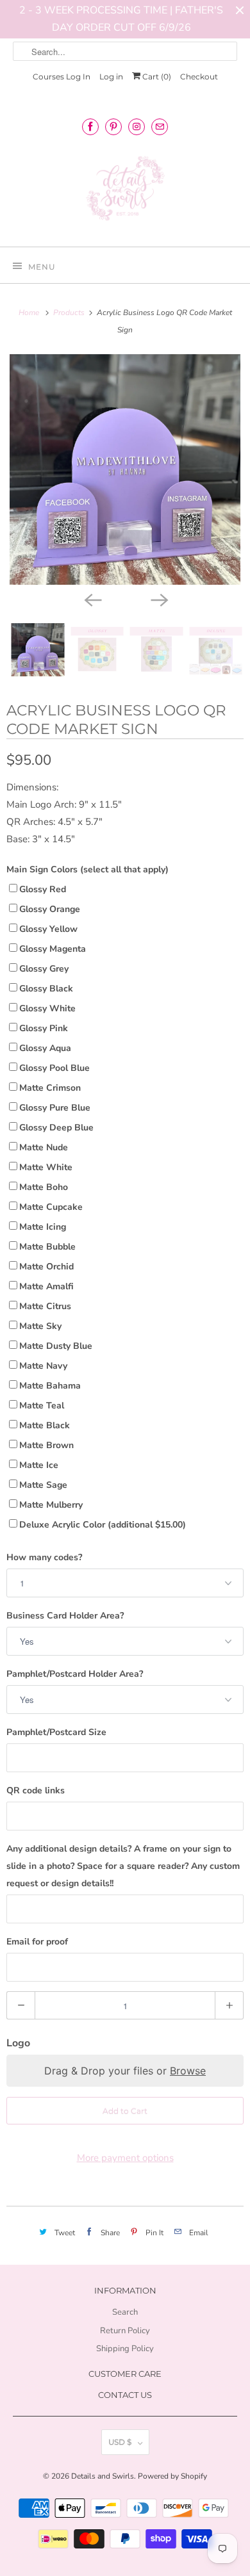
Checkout (199, 77)
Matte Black (45, 1425)
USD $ (120, 2442)
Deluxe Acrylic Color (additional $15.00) (103, 1525)
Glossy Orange (50, 909)
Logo (18, 2043)
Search (125, 2312)
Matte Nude (44, 1147)
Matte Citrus (45, 1306)
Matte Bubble (47, 1247)
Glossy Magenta (53, 949)
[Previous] (92, 599)
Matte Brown (46, 1445)
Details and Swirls (103, 2476)
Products (70, 313)
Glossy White (47, 1008)
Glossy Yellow (48, 929)
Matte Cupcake (51, 1207)
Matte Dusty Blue (56, 1346)
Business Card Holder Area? (65, 1616)
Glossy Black (46, 989)
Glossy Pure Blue (55, 1108)
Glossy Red (43, 889)
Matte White (46, 1167)
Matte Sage (43, 1485)
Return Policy (125, 2331)
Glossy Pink (44, 1028)
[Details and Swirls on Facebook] (90, 126)
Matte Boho (44, 1187)
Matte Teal (42, 1406)
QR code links (36, 1790)
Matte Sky (40, 1326)
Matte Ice (39, 1465)
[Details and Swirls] (125, 192)
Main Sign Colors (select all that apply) (88, 869)
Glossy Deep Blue (56, 1128)
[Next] (158, 599)
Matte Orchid (46, 1267)
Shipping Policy (125, 2349)
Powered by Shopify (172, 2476)
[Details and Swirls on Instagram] (137, 126)
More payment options (125, 2158)
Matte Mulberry (51, 1505)
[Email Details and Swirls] (160, 126)
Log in (111, 77)
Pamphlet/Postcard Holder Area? (75, 1674)
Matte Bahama (50, 1386)
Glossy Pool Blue (54, 1068)
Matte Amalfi (46, 1286)
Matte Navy (43, 1366)
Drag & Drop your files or (125, 2071)
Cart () (156, 77)
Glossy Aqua (45, 1048)
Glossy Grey (44, 969)
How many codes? (44, 1557)
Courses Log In (62, 77)
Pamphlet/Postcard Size (56, 1732)
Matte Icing (43, 1227)
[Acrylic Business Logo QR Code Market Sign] (125, 469)
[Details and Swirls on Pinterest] (113, 126)
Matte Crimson (50, 1088)
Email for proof (37, 1942)
